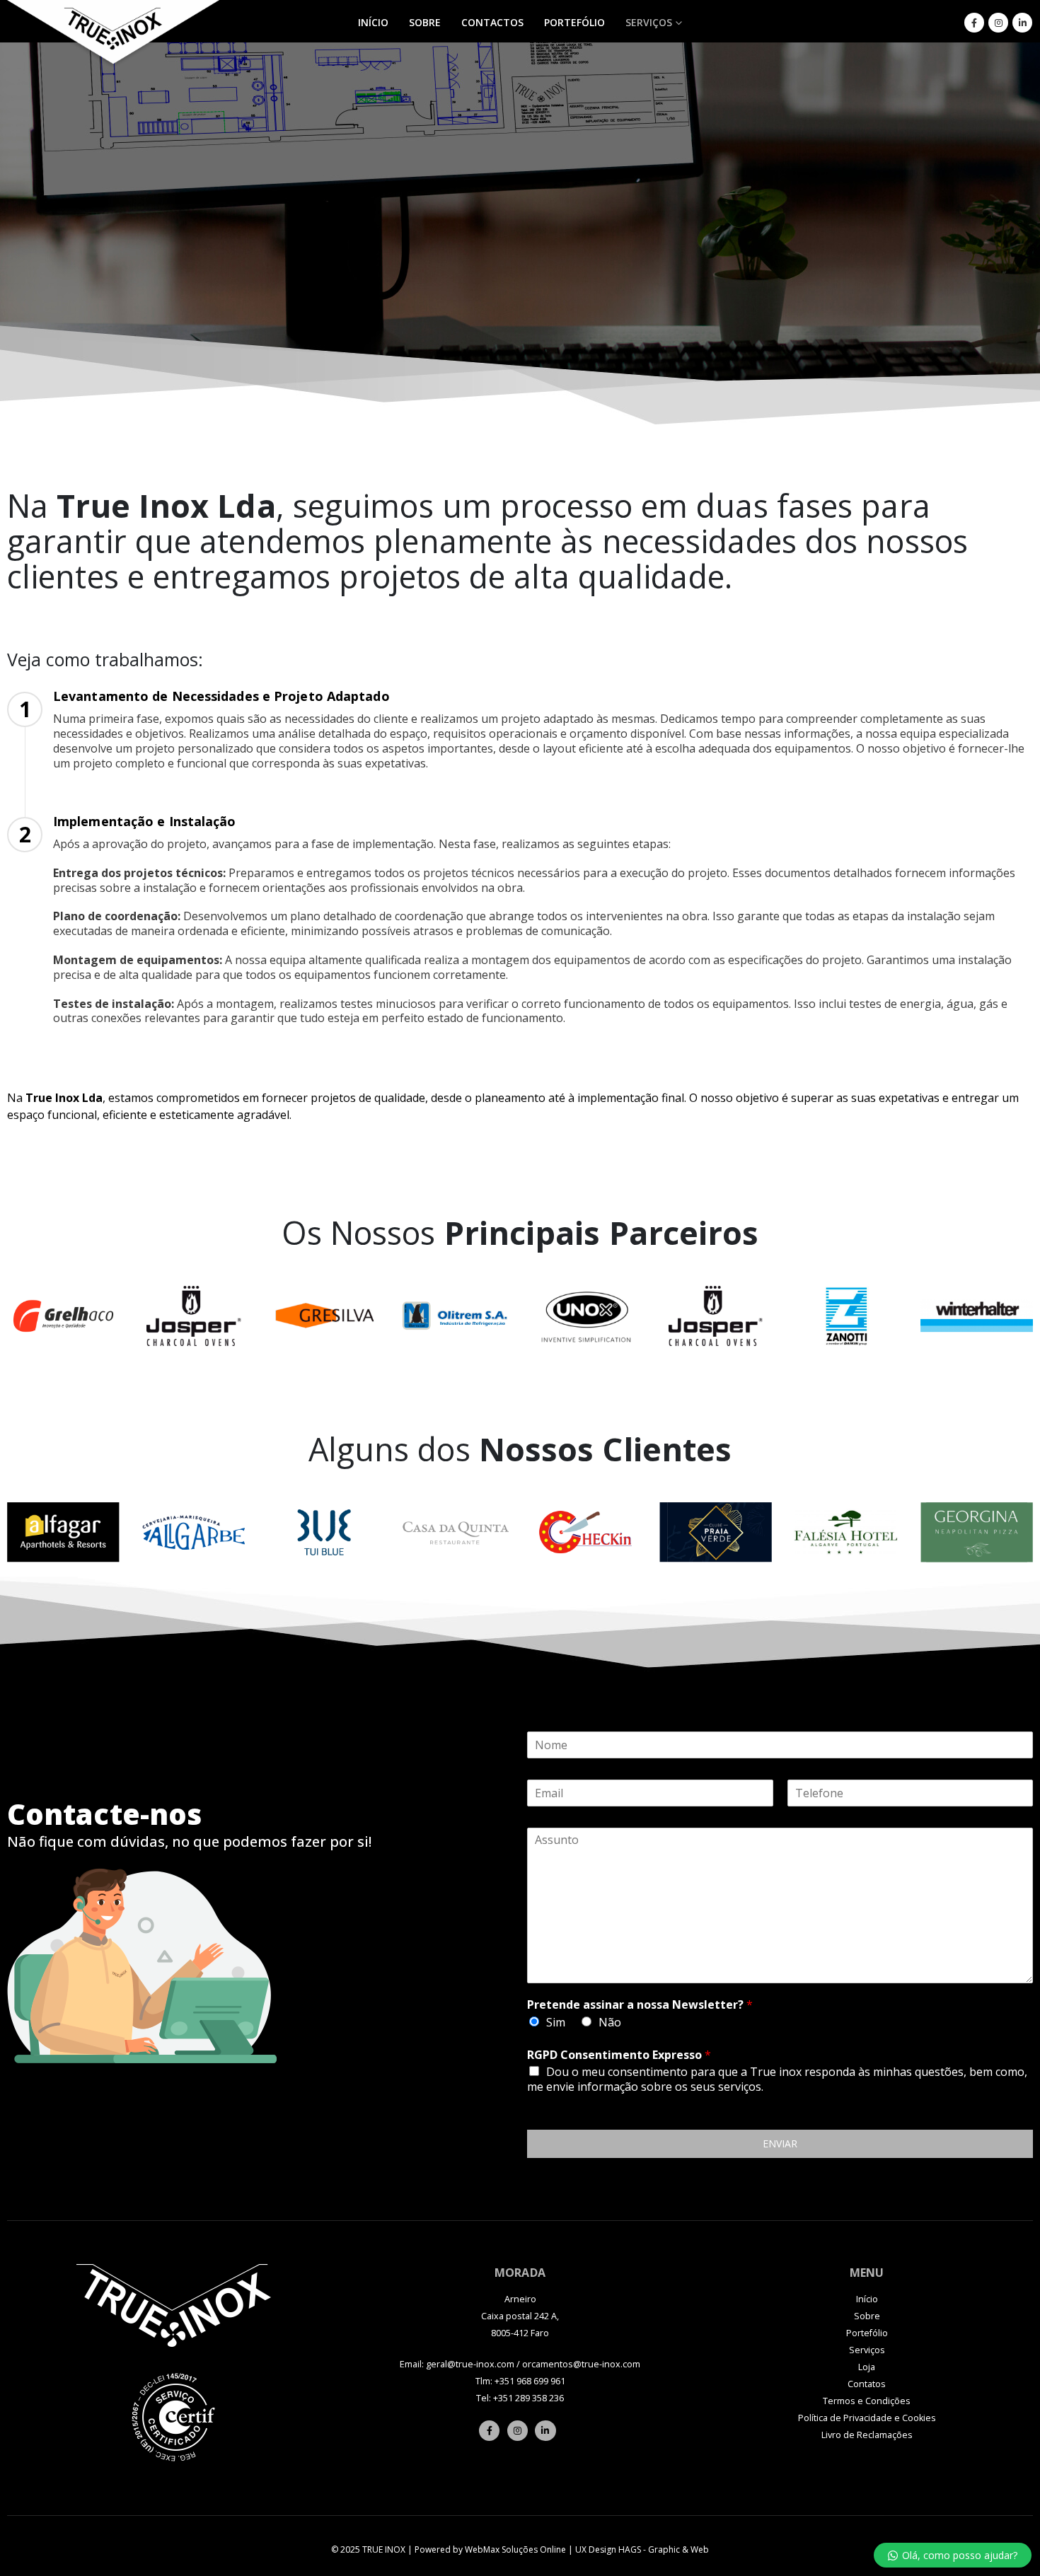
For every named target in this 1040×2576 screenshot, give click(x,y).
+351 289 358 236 (528, 2398)
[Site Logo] (113, 35)
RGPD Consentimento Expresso (619, 2055)
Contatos (867, 2384)
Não (610, 2022)
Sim (556, 2022)
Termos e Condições (867, 2401)
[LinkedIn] (1022, 23)
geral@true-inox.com (470, 2364)
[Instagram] (998, 23)
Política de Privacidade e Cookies (867, 2418)
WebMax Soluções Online (515, 2549)
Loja (867, 2367)
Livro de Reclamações (867, 2435)
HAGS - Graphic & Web (664, 2549)
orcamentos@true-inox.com (581, 2364)
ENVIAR (780, 2143)
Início (373, 22)
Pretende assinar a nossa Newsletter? (640, 2005)
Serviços (649, 22)
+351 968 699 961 (530, 2381)
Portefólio (574, 22)
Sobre (425, 22)
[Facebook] (974, 23)
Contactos (492, 22)
